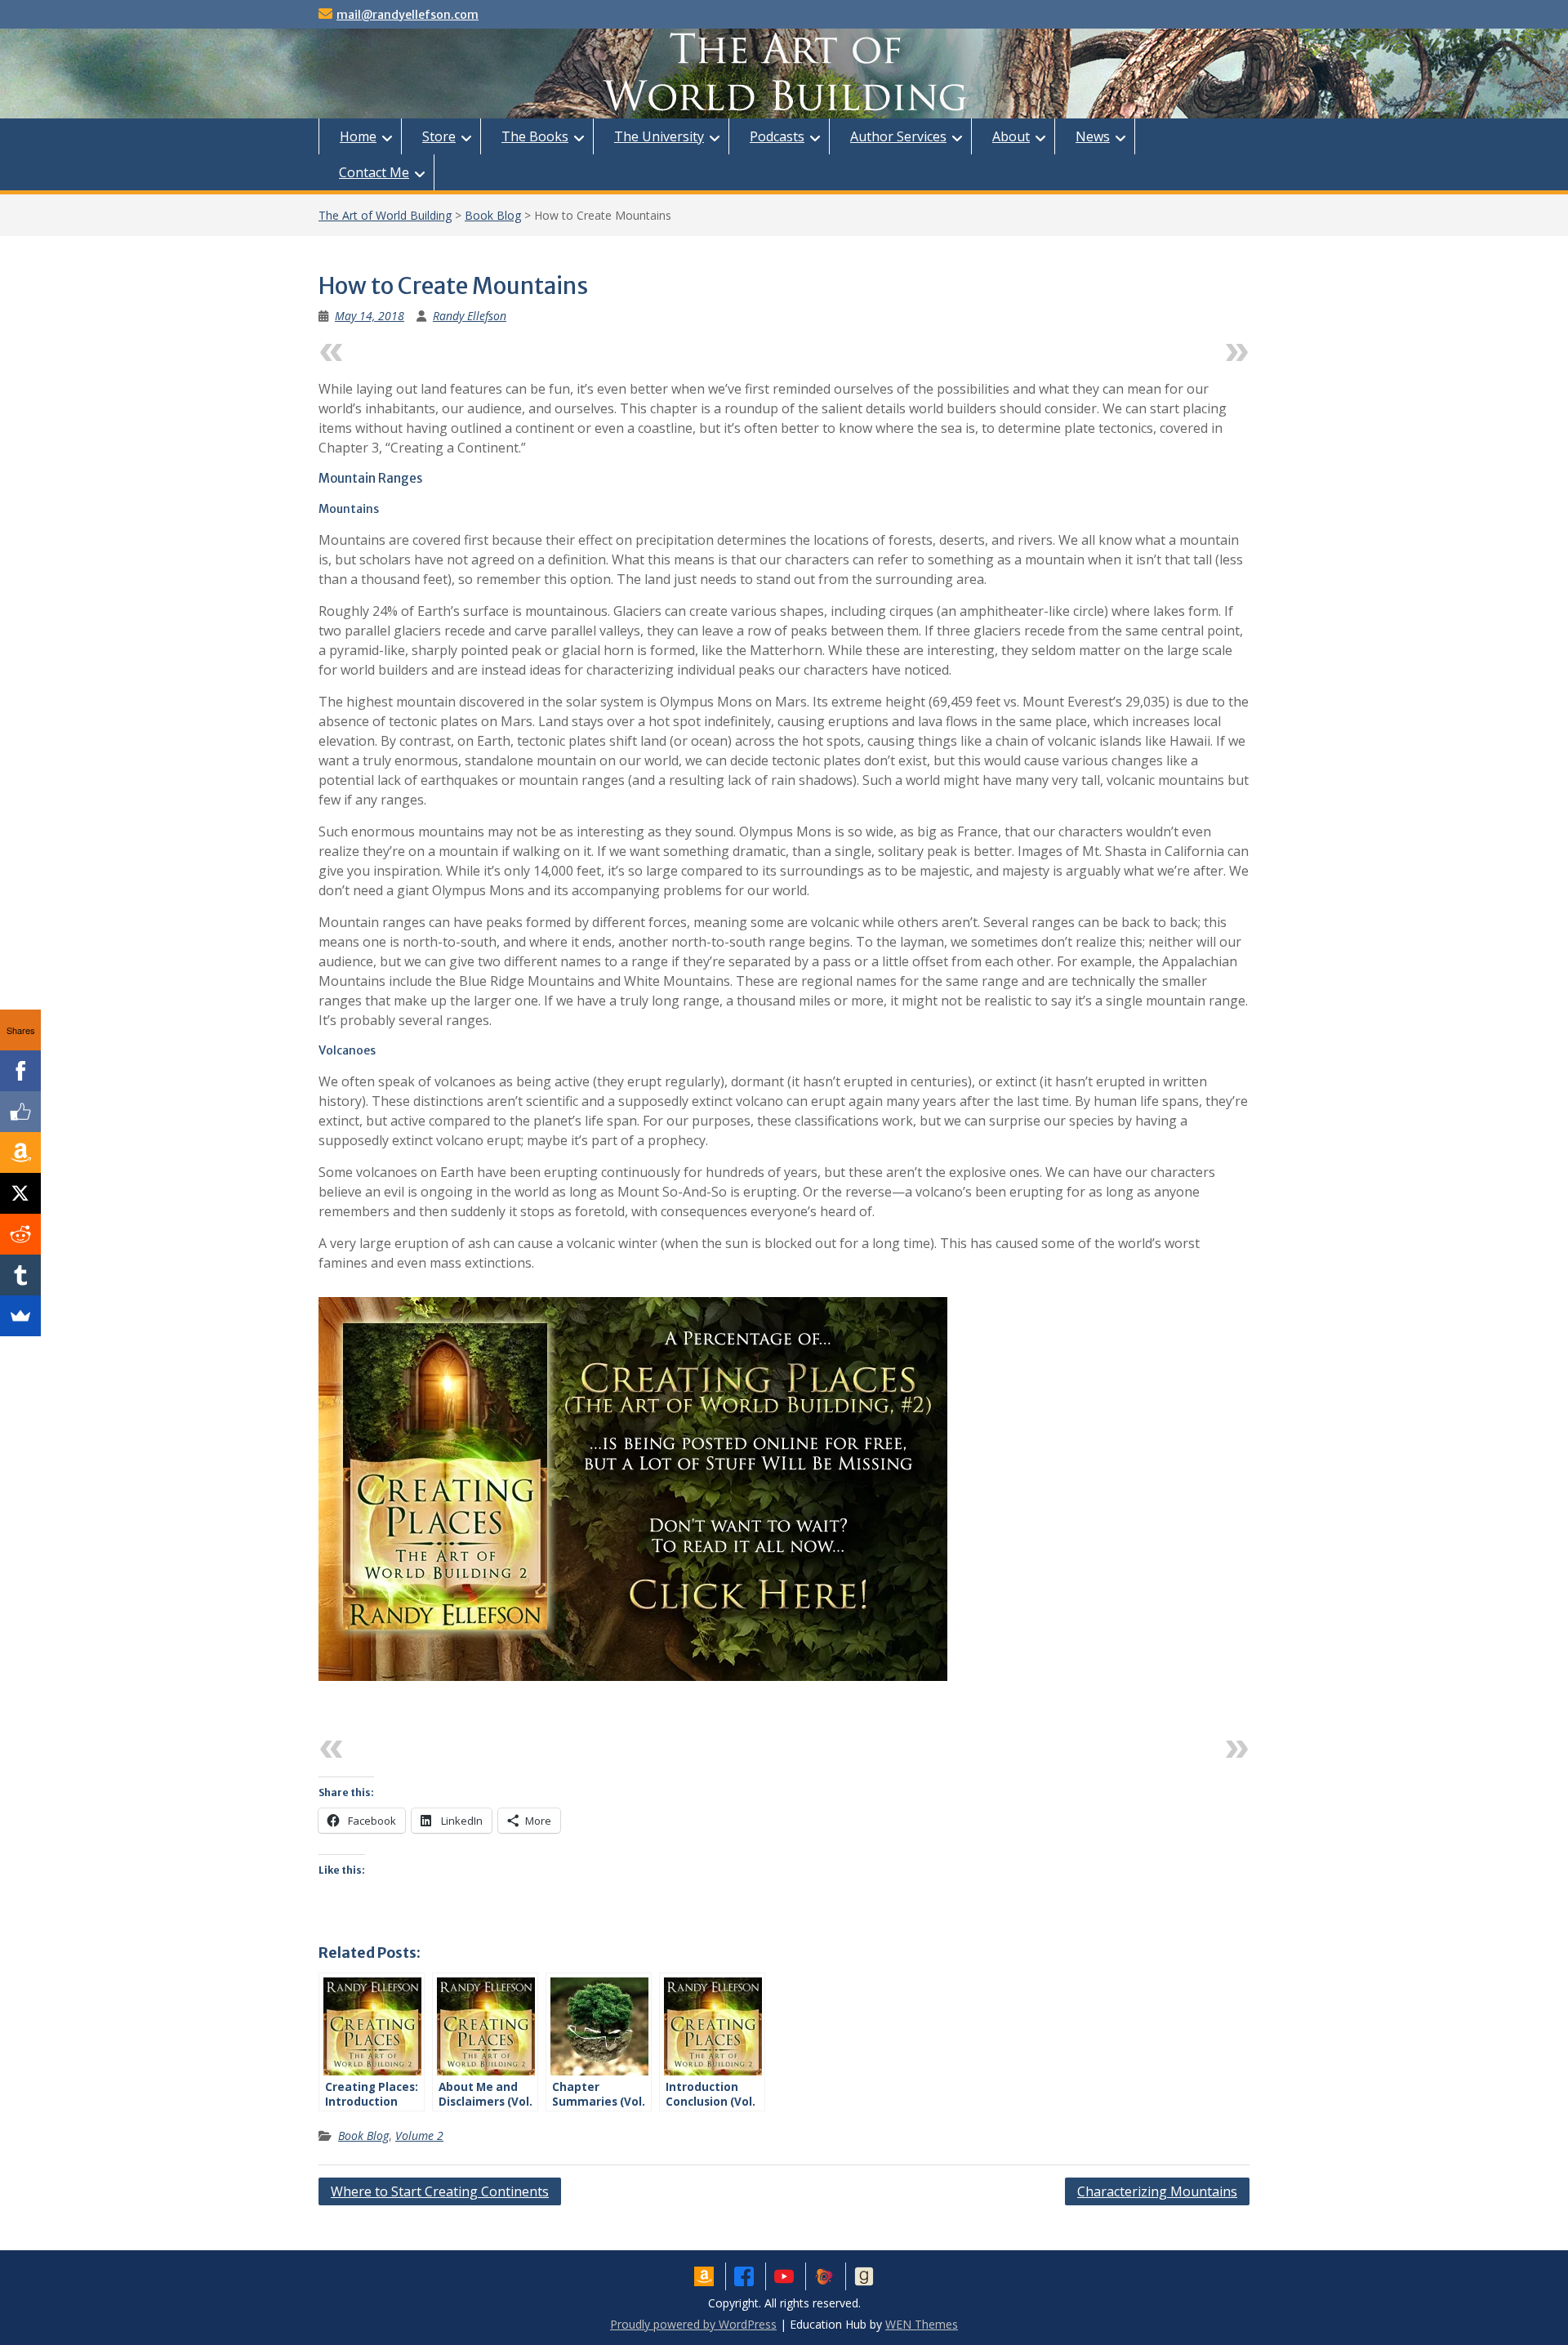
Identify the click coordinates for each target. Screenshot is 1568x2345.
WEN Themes (922, 2324)
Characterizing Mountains (1157, 2191)
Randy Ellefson (470, 316)
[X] (20, 1193)
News (1093, 136)
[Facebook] (20, 1071)
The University (659, 136)
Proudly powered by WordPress (693, 2324)
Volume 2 (419, 2135)
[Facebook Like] (20, 1112)
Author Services (898, 136)
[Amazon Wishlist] (20, 1152)
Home (358, 136)
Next (1203, 348)
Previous (379, 348)
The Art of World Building (385, 215)
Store (439, 136)
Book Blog (493, 215)
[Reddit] (20, 1234)
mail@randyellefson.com (408, 15)
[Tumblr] (20, 1275)
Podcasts (777, 136)
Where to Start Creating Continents (440, 2191)
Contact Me (374, 172)
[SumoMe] (20, 1316)
